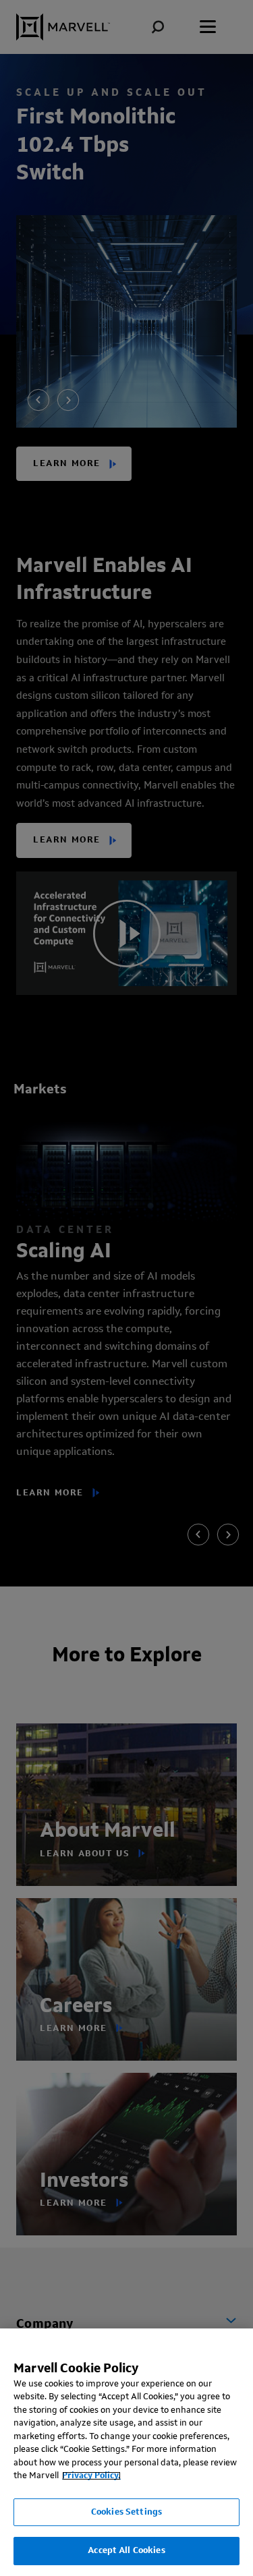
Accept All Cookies (126, 2551)
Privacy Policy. (91, 2476)
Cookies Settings (126, 2512)
